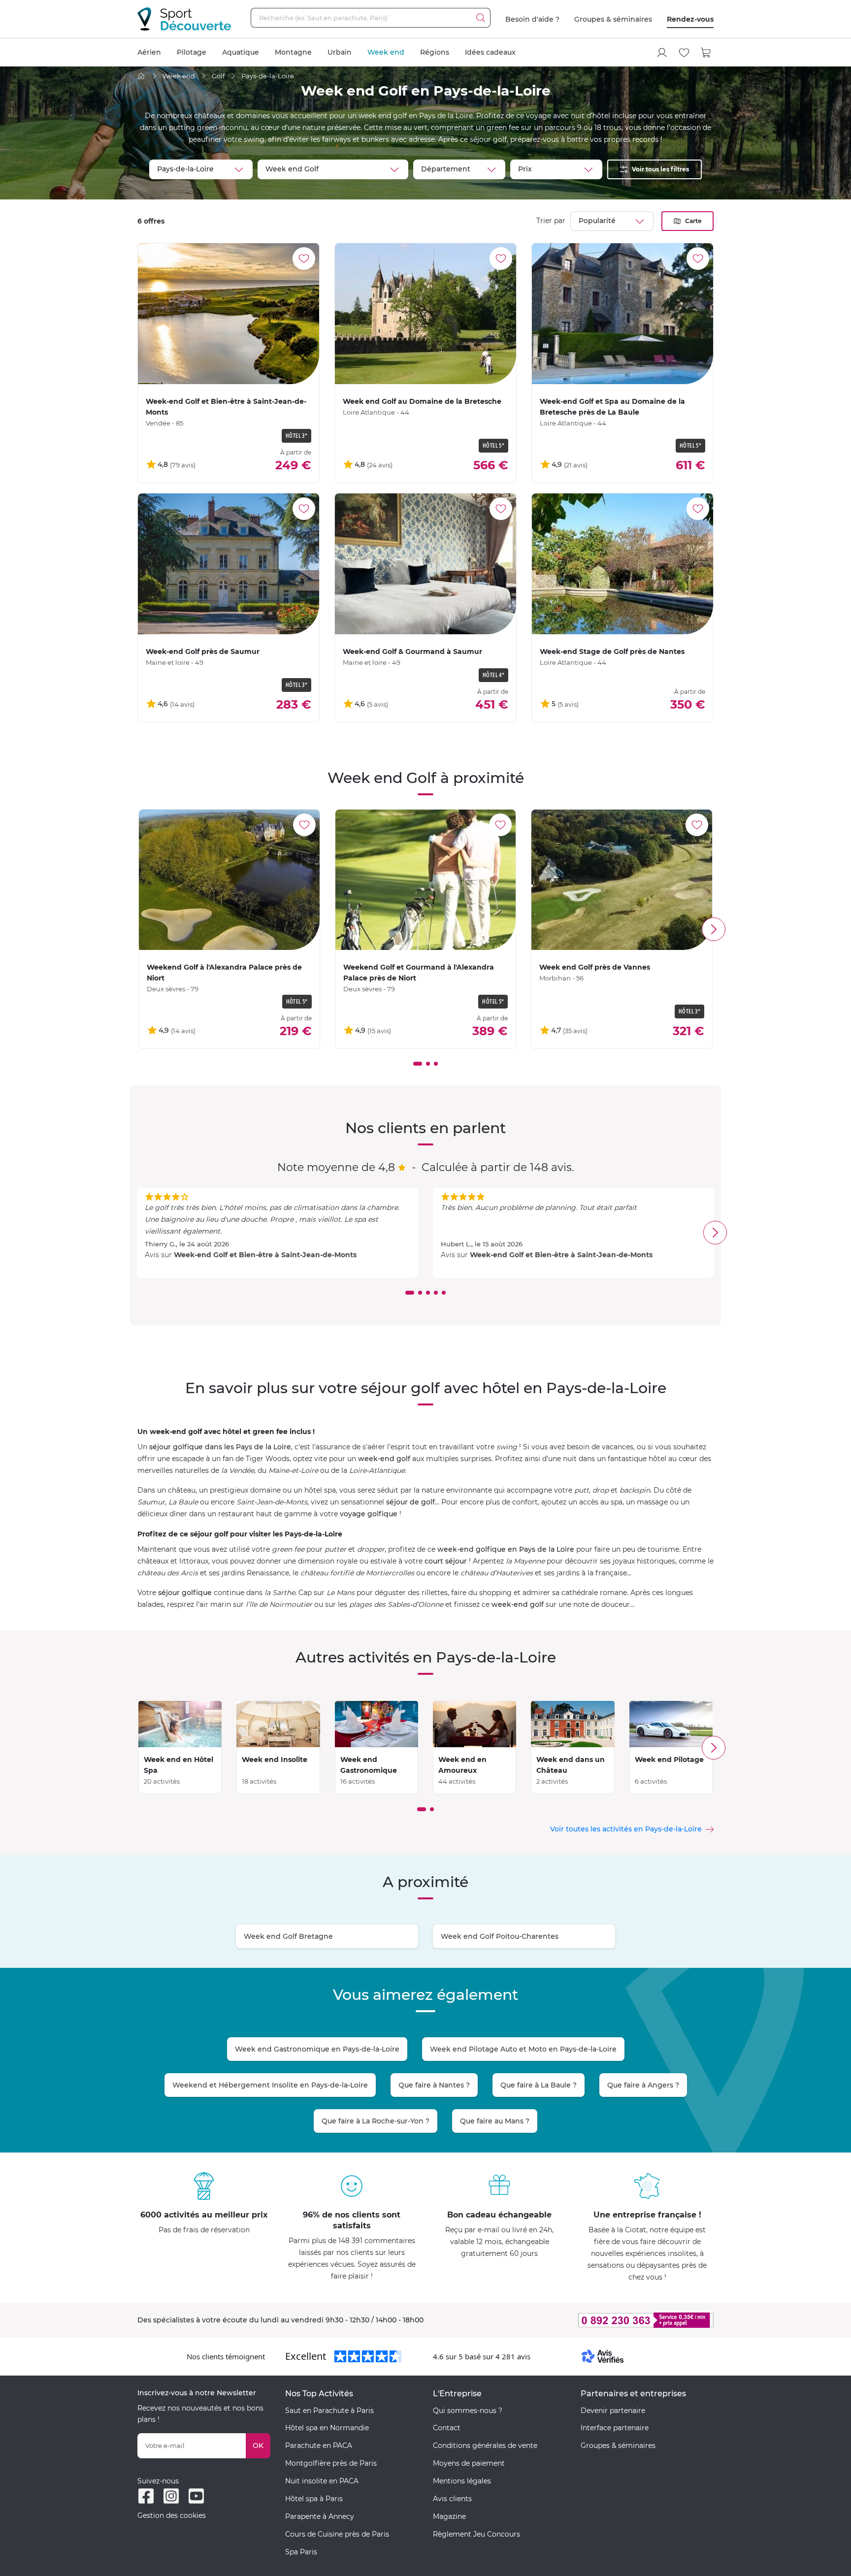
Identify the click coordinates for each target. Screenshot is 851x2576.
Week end (386, 52)
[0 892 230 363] (598, 2320)
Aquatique (241, 52)
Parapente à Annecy (320, 2516)
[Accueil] (141, 76)
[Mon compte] (662, 53)
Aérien (149, 52)
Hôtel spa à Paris (314, 2499)
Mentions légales (462, 2481)
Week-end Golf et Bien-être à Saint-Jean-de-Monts (265, 1255)
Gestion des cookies (172, 2515)
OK (258, 2446)
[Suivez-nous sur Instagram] (171, 2496)
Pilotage (192, 52)
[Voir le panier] (706, 53)
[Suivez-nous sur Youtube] (196, 2496)
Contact (447, 2428)
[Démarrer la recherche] (481, 18)
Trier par (551, 221)
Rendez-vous (690, 19)
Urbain (340, 52)
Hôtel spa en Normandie (327, 2428)
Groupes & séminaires (613, 19)
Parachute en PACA (319, 2446)
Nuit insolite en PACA (322, 2481)
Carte (693, 221)
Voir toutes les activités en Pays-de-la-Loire (626, 1829)
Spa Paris (301, 2552)
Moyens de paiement (469, 2463)
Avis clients (452, 2499)
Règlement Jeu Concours (476, 2534)
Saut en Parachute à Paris (329, 2411)
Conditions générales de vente (485, 2446)
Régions (435, 52)
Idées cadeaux (490, 52)
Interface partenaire (615, 2428)
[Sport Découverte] (184, 19)
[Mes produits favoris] (684, 53)
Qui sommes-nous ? (468, 2411)
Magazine (449, 2516)
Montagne (293, 52)
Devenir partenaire (613, 2411)
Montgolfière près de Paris (331, 2463)
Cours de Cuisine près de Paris (337, 2534)
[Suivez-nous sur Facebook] (146, 2496)
